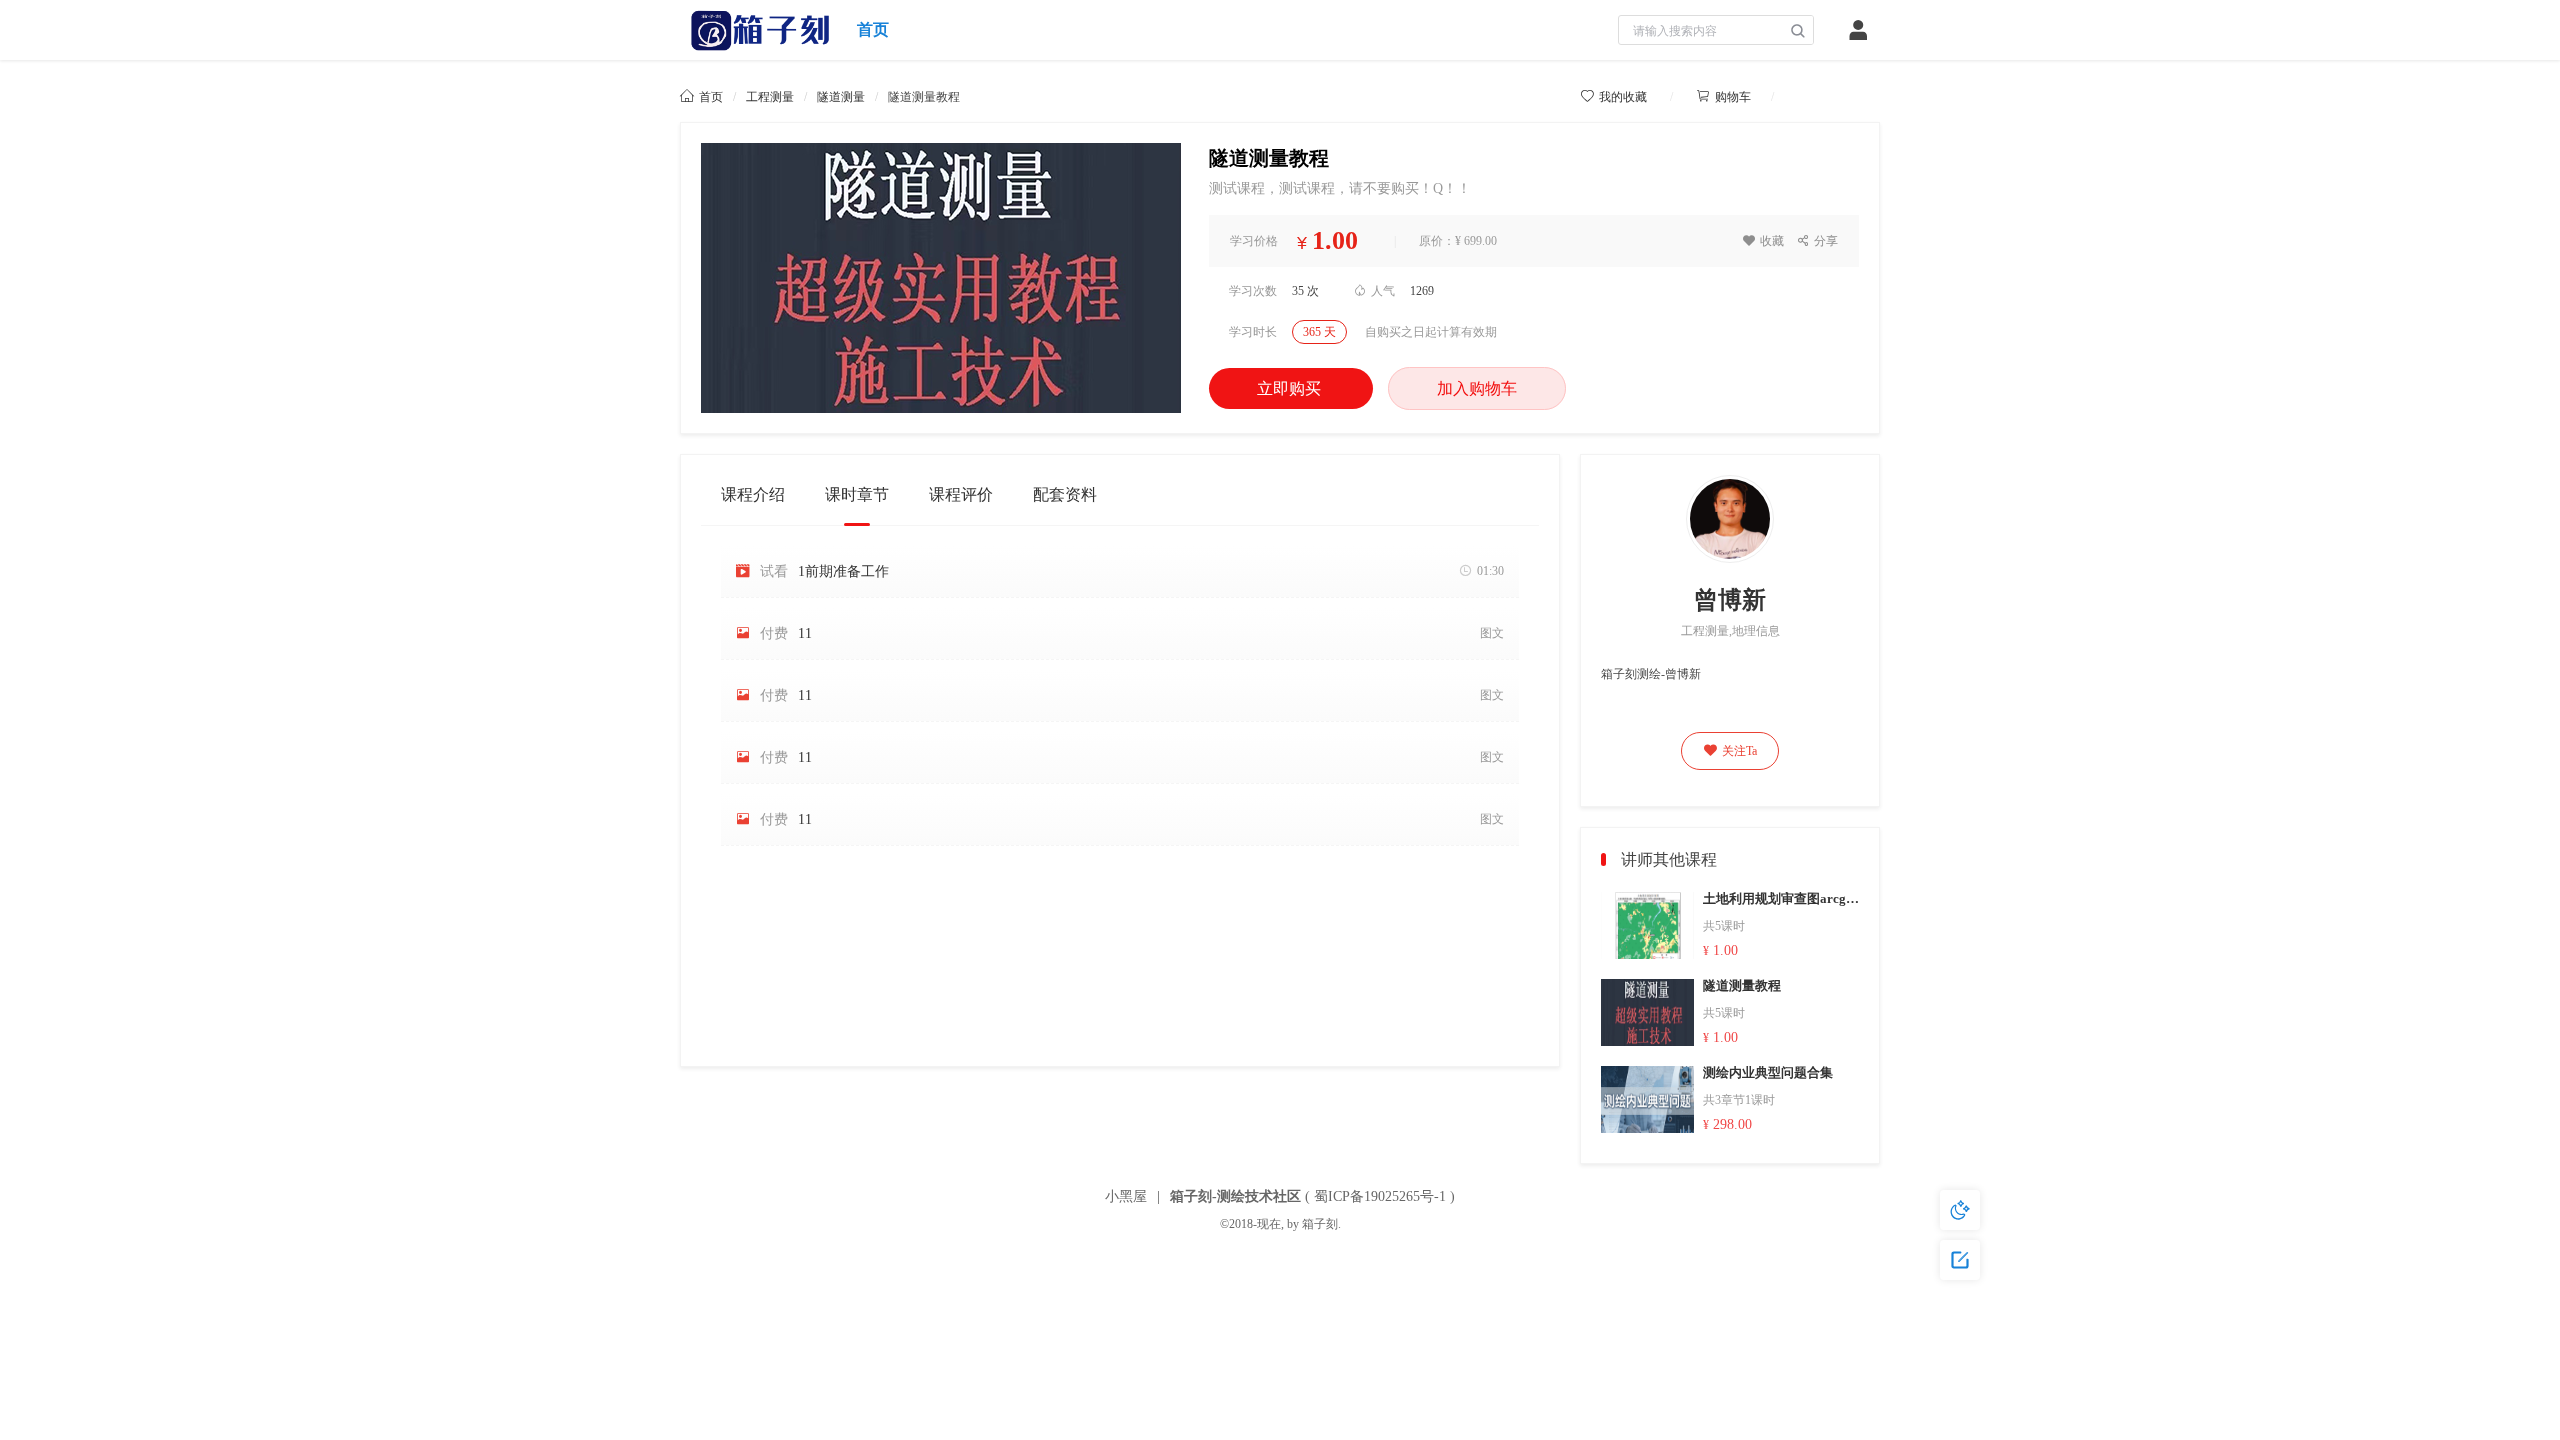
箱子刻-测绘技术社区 (1235, 1196)
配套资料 (1065, 494)
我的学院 (1836, 96)
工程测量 (770, 97)
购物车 (1723, 97)
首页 (873, 29)
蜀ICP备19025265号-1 (1380, 1196)
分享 (1817, 241)
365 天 (1319, 332)
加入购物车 (1477, 388)
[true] (1798, 31)
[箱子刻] (761, 30)
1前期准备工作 (843, 571)
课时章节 (857, 494)
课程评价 (961, 494)
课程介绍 (753, 494)
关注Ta (1730, 751)
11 (805, 633)
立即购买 (1291, 388)
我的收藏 (1615, 97)
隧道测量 (841, 97)
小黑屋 (1126, 1196)
